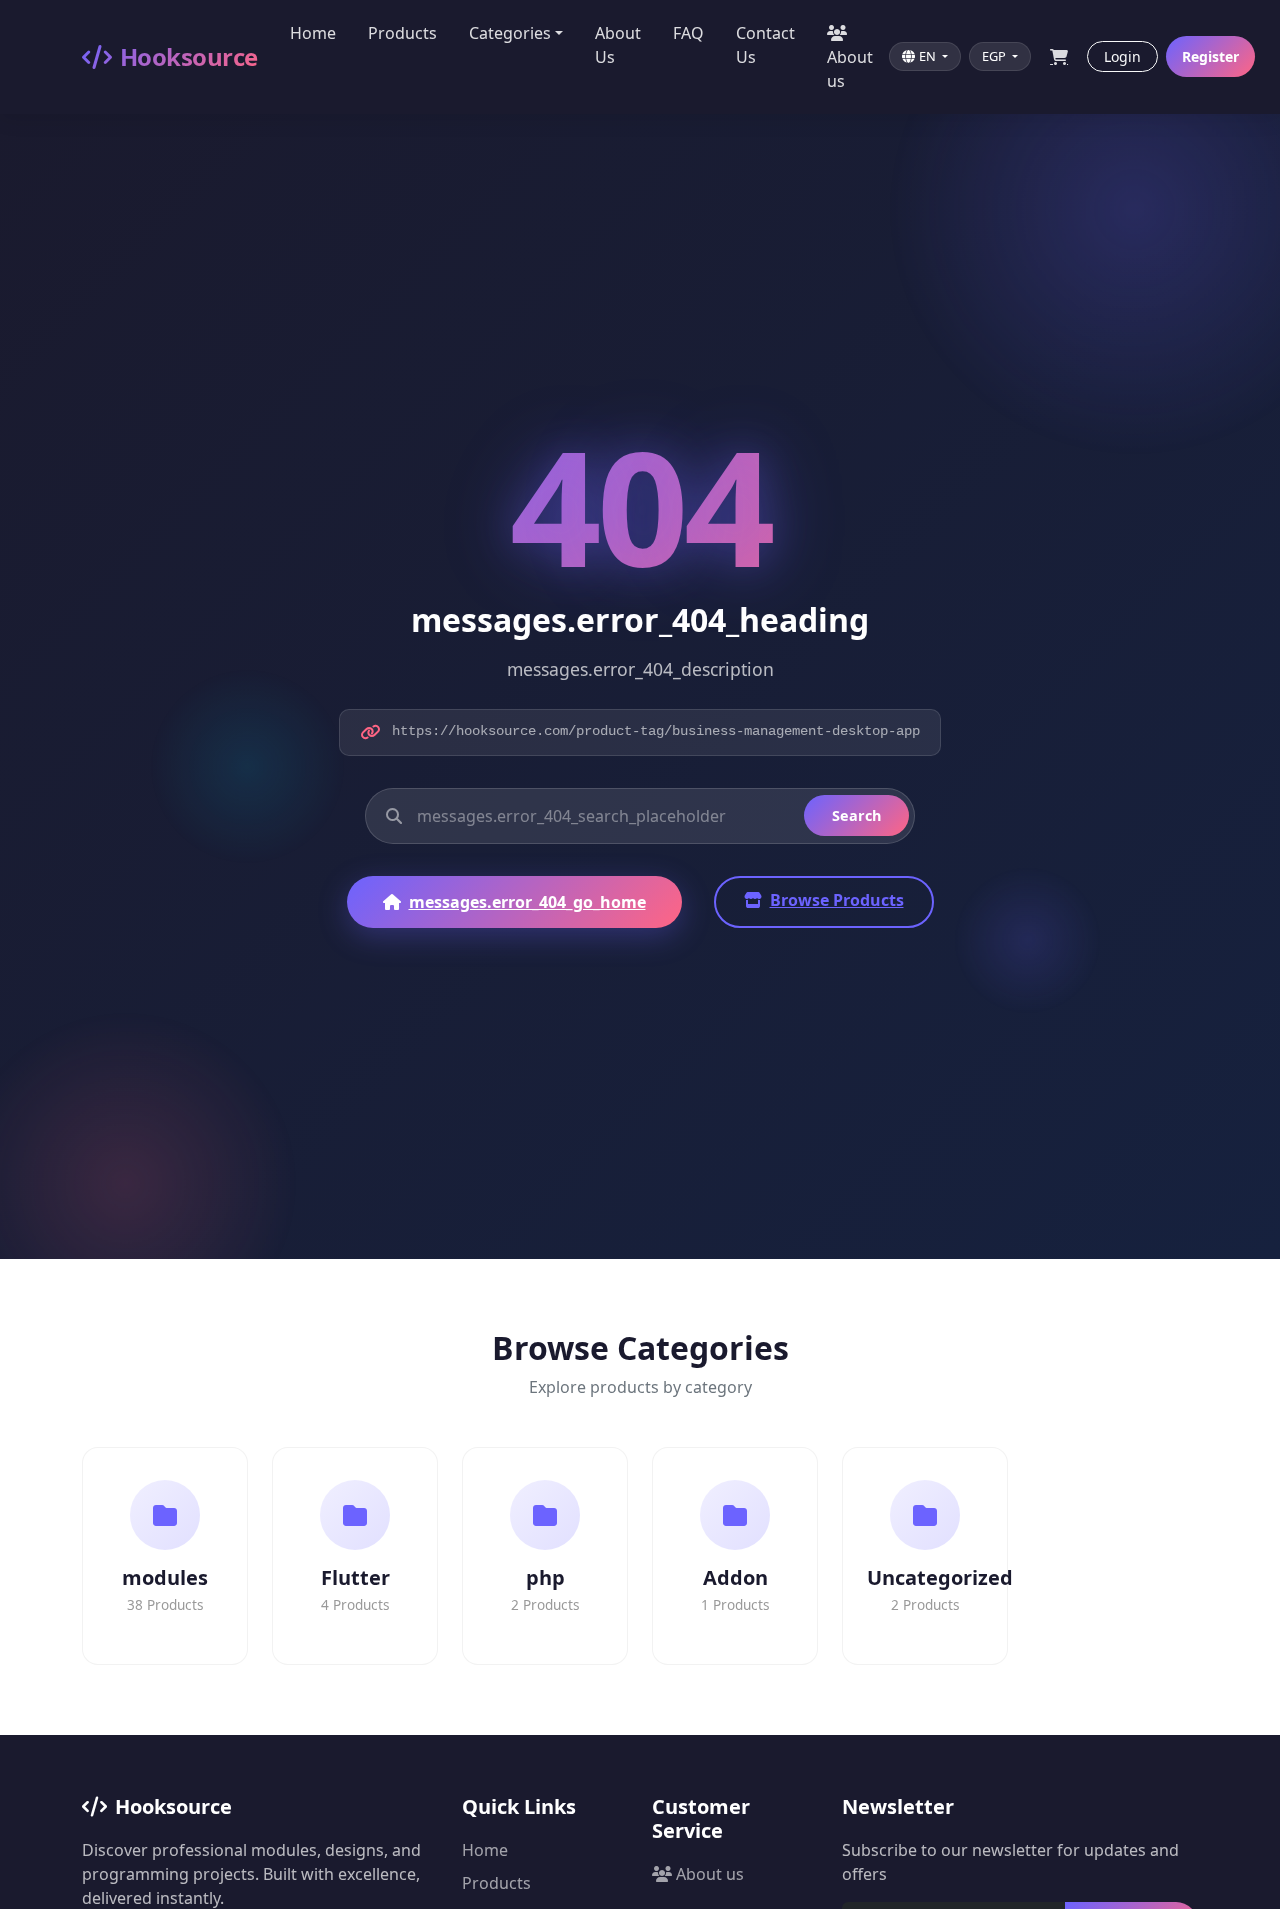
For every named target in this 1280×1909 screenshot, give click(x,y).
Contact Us (765, 45)
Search (856, 815)
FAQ (688, 33)
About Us (618, 45)
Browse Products (837, 900)
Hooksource (189, 56)
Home (313, 33)
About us (850, 69)
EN (929, 56)
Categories (510, 33)
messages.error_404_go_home (527, 902)
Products (402, 33)
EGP (995, 56)
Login (1122, 56)
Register (1210, 56)
